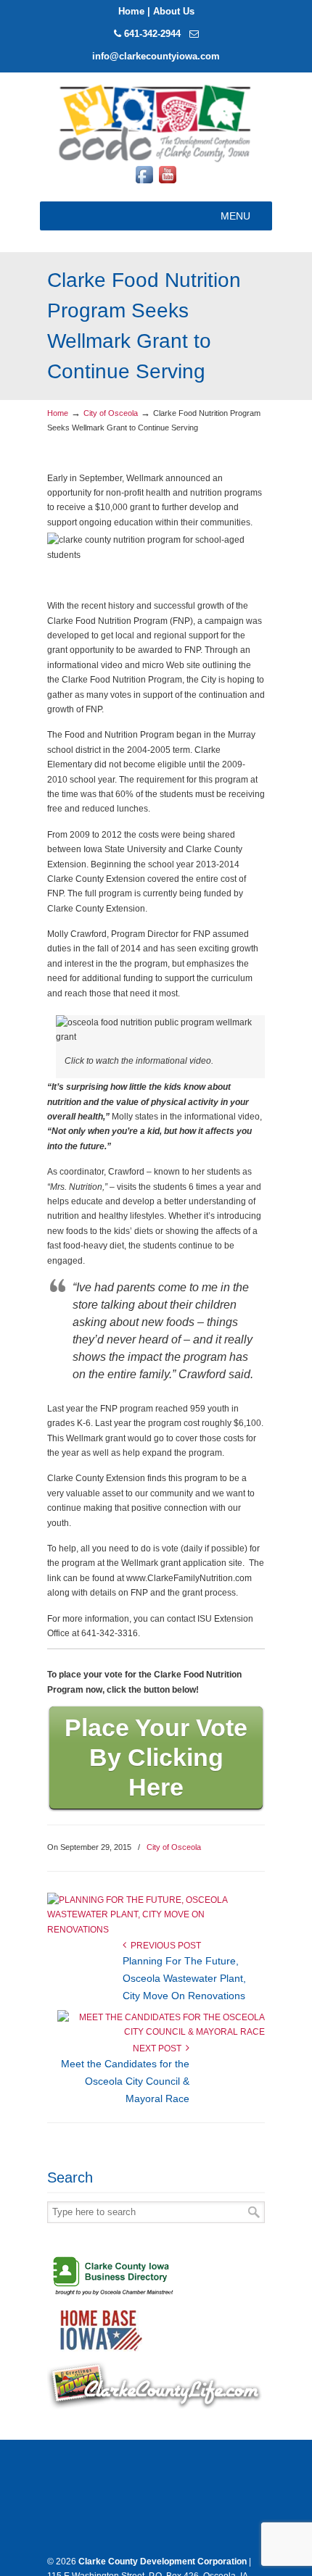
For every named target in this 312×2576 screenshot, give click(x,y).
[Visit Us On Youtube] (168, 183)
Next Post (159, 2048)
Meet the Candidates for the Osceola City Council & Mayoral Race (125, 2081)
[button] (235, 216)
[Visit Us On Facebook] (144, 183)
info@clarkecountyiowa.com (156, 56)
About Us (174, 11)
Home (131, 11)
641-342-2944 (152, 34)
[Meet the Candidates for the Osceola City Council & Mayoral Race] (161, 2032)
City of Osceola (111, 413)
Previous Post (164, 1946)
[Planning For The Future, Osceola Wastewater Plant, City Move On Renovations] (151, 1930)
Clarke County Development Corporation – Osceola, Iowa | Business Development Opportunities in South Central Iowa (156, 122)
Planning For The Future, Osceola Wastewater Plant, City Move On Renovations (184, 1978)
